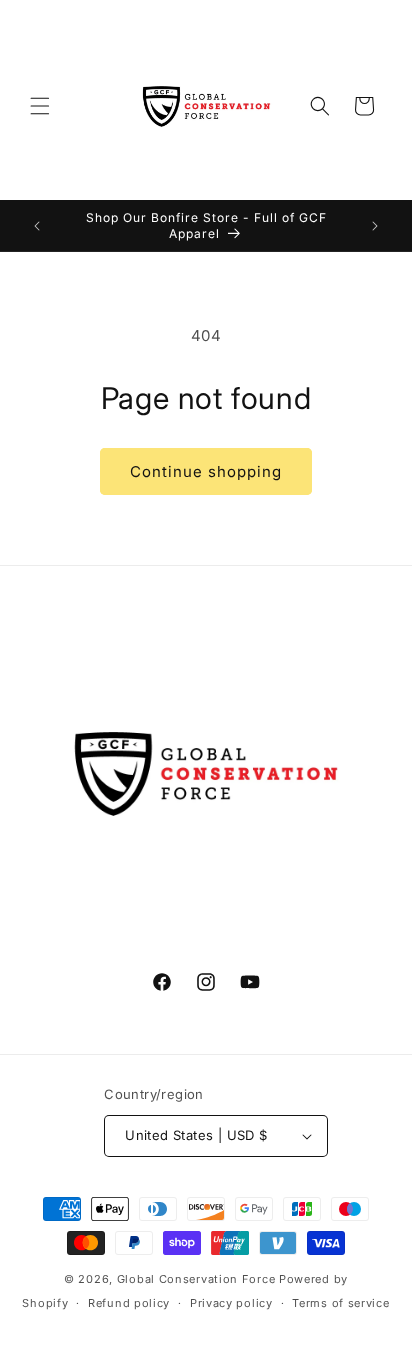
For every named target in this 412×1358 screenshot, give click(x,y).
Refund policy (129, 1303)
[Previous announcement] (37, 226)
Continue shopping (206, 471)
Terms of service (340, 1303)
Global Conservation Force (196, 1279)
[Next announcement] (375, 226)
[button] (40, 106)
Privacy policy (231, 1303)
